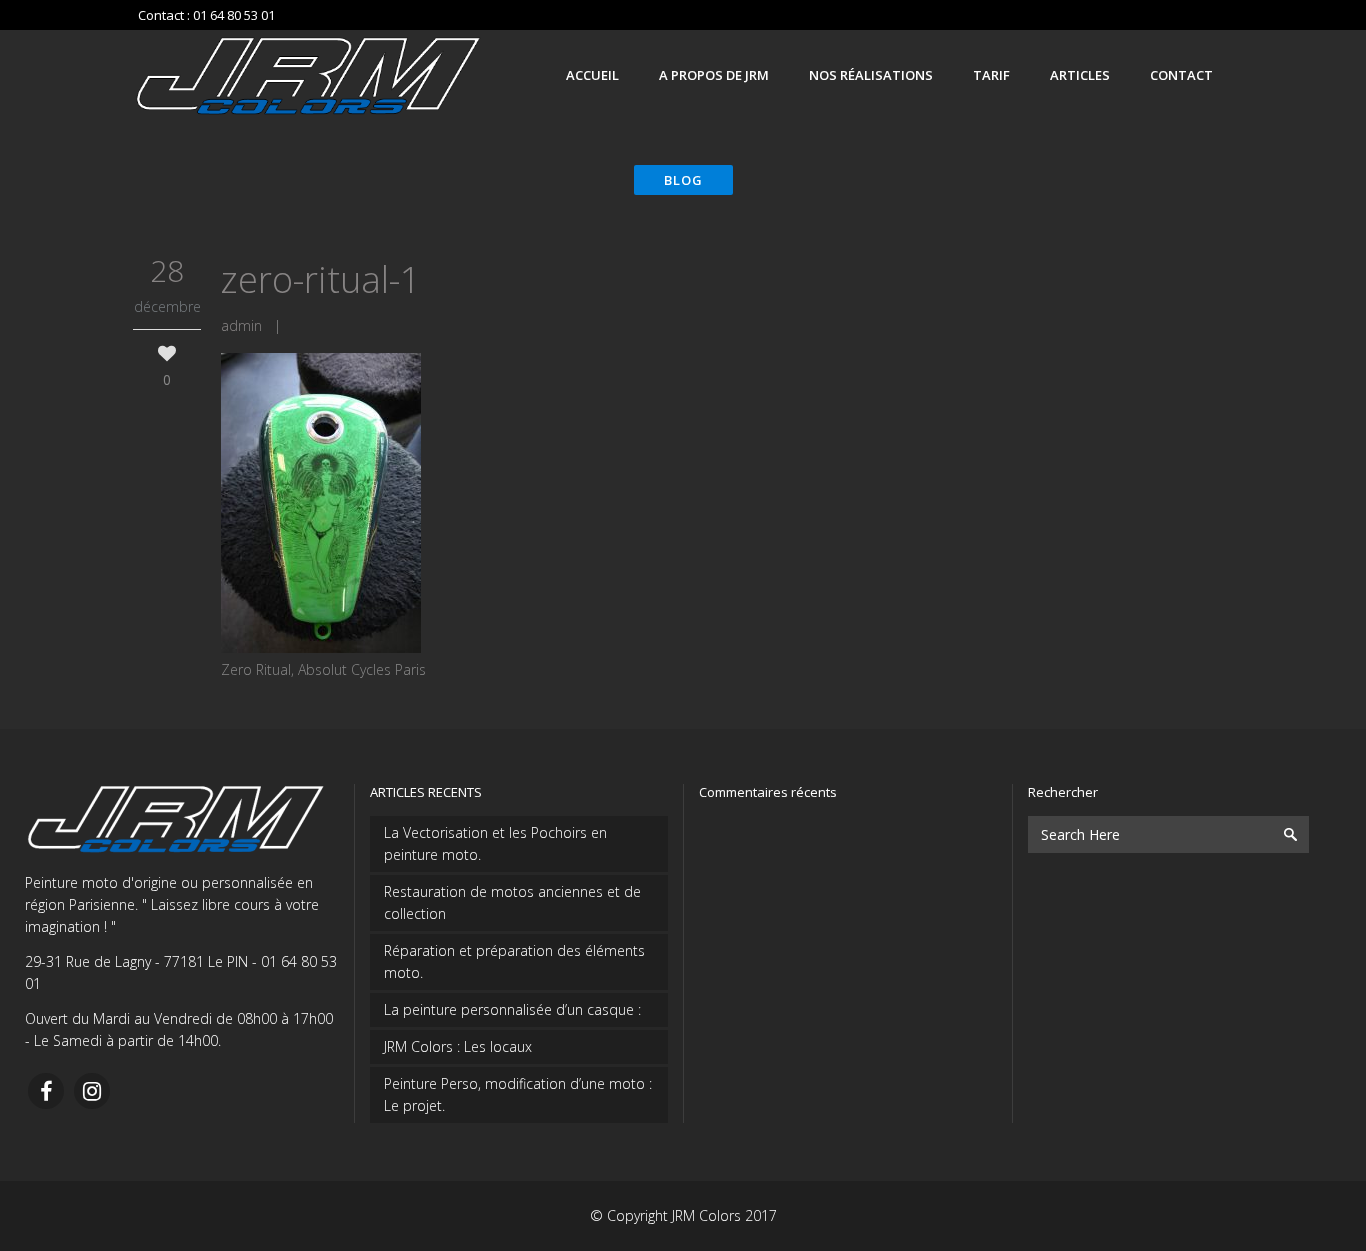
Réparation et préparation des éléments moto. (514, 961)
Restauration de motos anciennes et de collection (512, 902)
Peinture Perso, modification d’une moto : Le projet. (518, 1094)
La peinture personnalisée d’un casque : (512, 1009)
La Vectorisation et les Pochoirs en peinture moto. (495, 843)
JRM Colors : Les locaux (458, 1046)
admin (241, 325)
